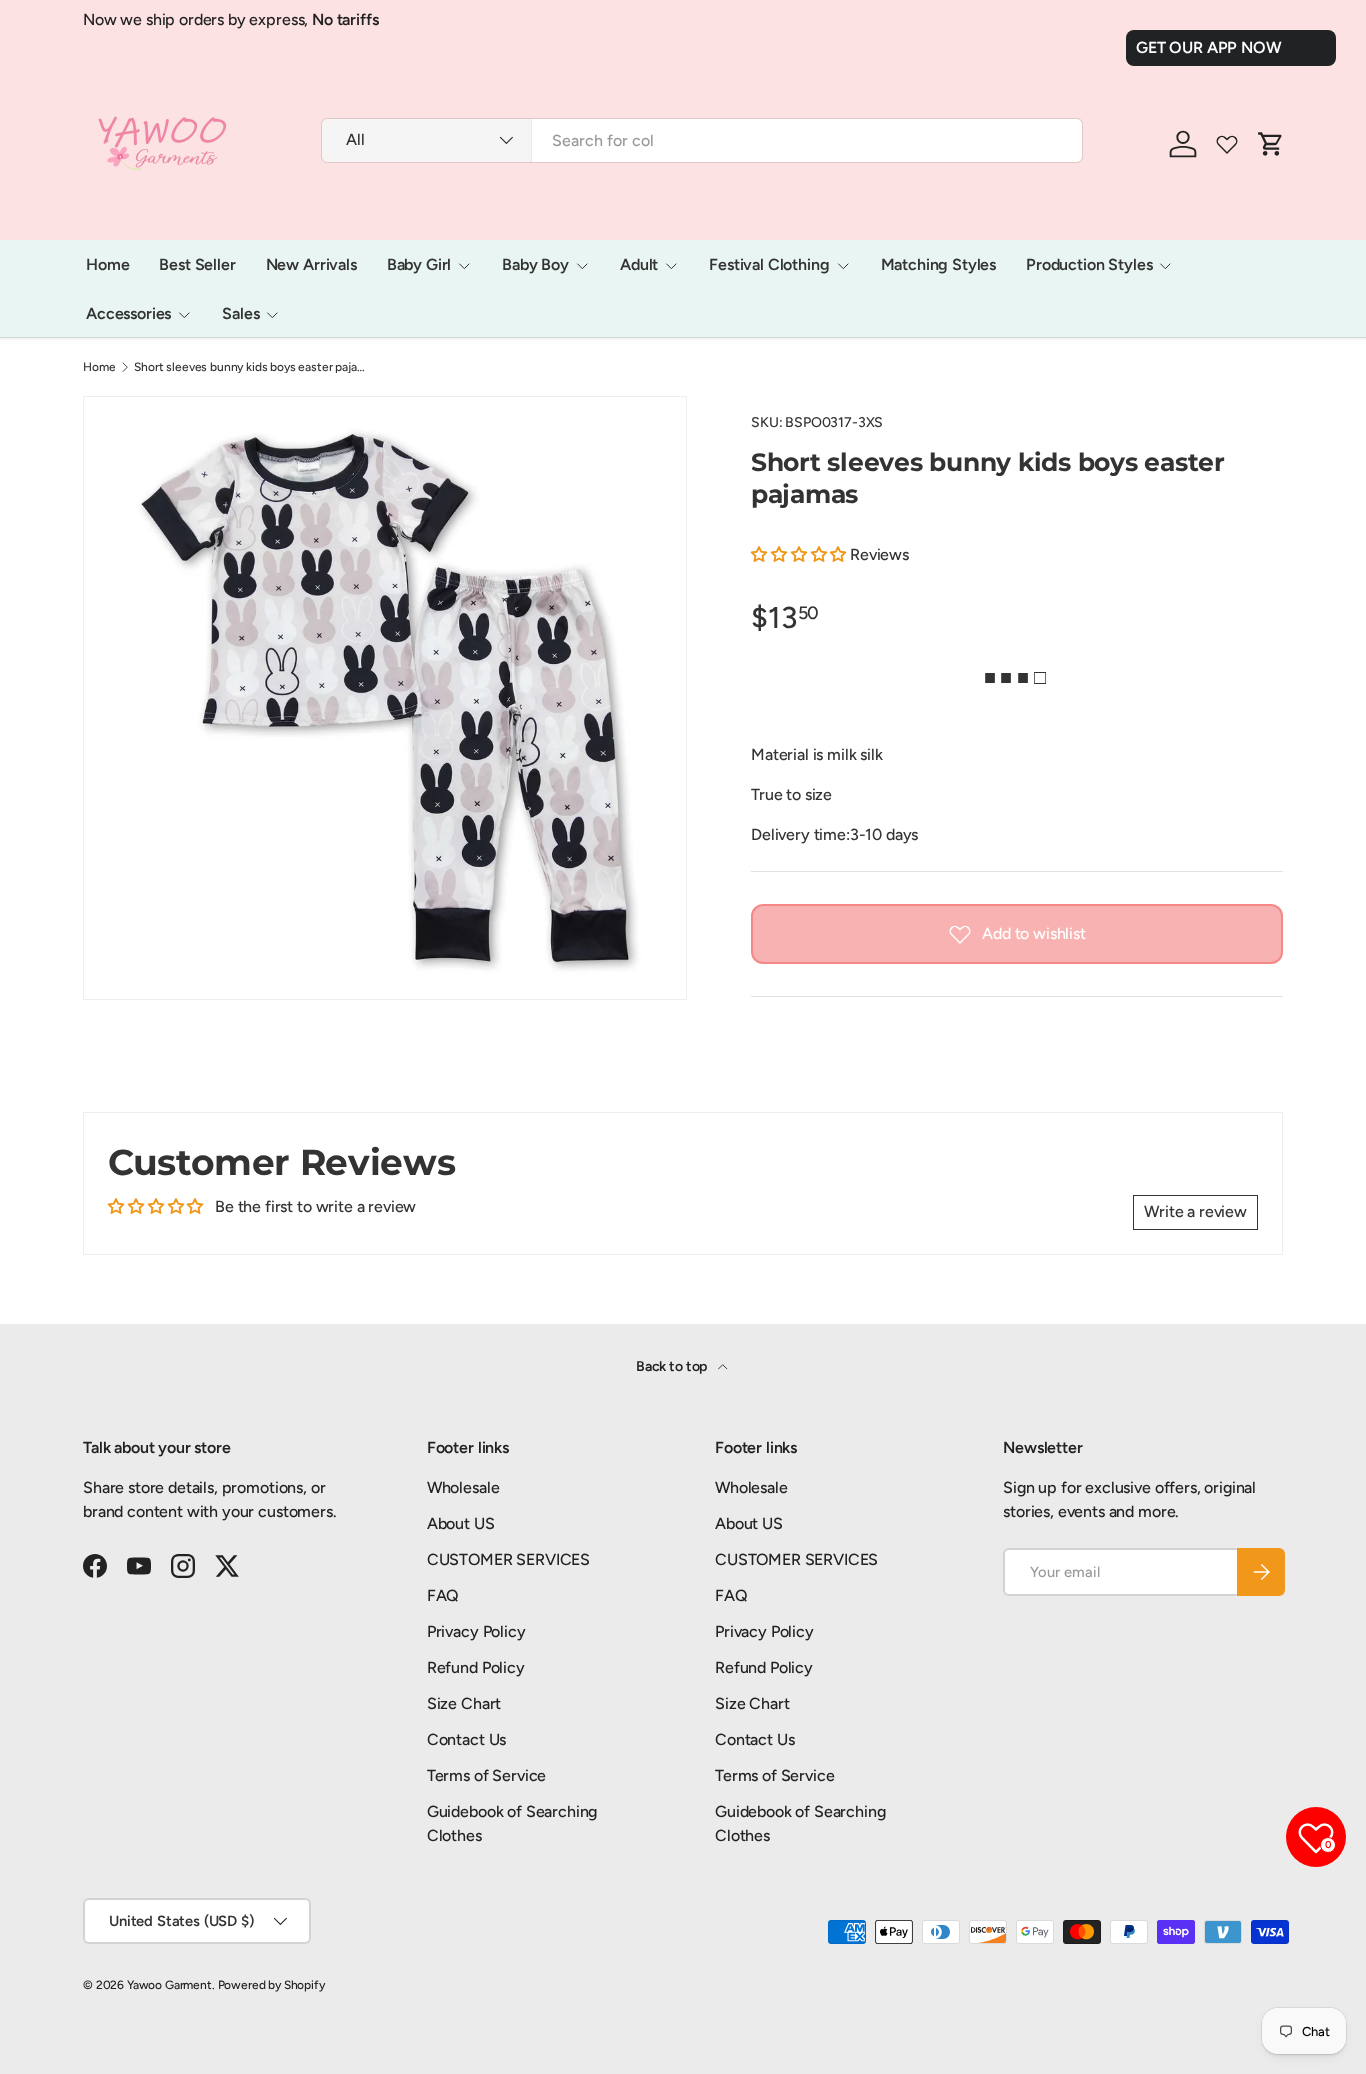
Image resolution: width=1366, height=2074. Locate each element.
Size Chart (464, 1703)
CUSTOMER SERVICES (508, 1559)
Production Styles (1089, 264)
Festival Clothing (769, 264)
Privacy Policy (476, 1631)
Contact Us (466, 1739)
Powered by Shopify (271, 1985)
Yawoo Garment (169, 1985)
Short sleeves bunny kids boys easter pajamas (254, 367)
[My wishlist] (1227, 144)
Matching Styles (939, 264)
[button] (800, 554)
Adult (639, 264)
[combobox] (702, 140)
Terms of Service (486, 1775)
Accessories (128, 313)
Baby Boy (535, 264)
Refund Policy (476, 1667)
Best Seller (197, 264)
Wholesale (463, 1487)
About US (461, 1523)
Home (107, 264)
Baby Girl (419, 264)
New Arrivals (311, 264)
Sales (240, 313)
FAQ (443, 1595)
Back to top (673, 1366)
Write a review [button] (1195, 1211)
